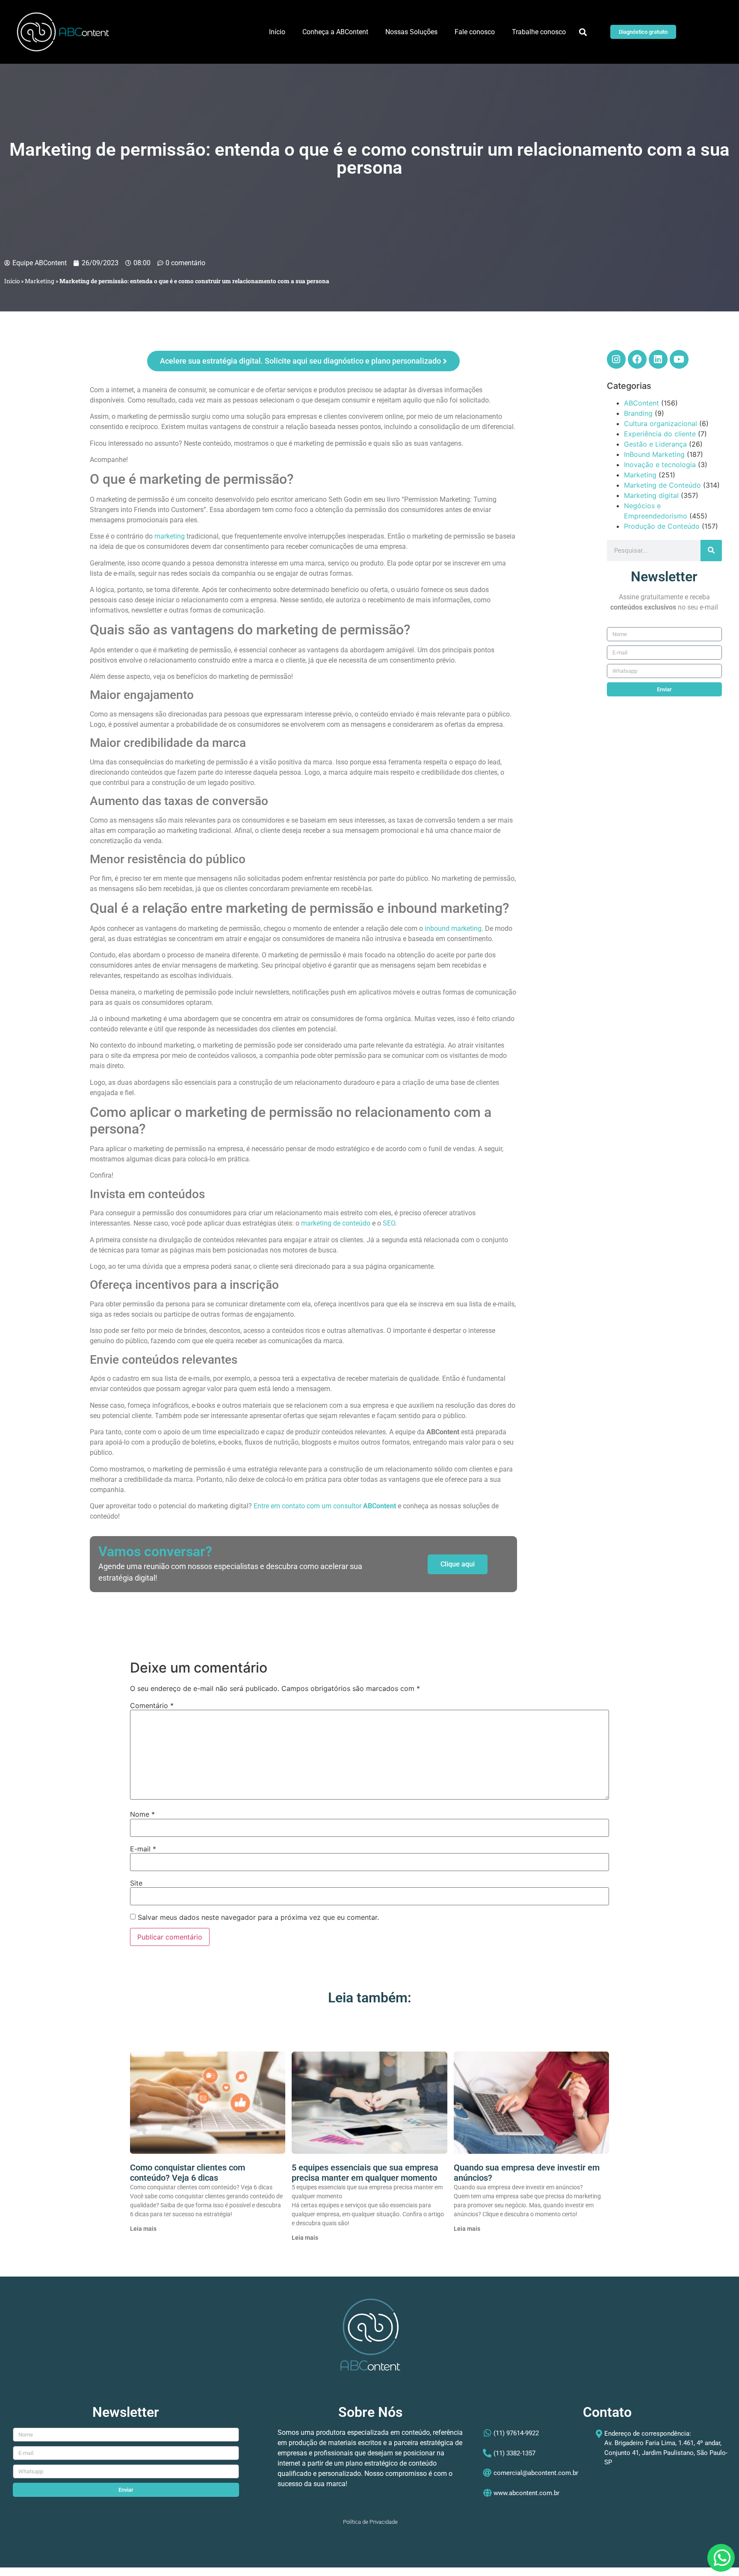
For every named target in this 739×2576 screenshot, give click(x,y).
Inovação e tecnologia (660, 465)
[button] (583, 32)
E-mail (143, 1849)
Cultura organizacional (661, 423)
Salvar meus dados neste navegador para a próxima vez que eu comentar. (258, 1917)
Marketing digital (651, 495)
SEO (388, 1223)
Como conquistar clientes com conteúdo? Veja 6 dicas (188, 2173)
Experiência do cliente (660, 434)
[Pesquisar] (711, 551)
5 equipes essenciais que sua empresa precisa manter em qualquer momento (365, 2173)
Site (136, 1883)
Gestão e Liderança (655, 444)
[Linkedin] (658, 359)
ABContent (641, 403)
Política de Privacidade (370, 2522)
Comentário (152, 1705)
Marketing (40, 281)
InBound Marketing (654, 454)
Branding (638, 413)
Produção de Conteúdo (662, 526)
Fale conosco (475, 32)
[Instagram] (616, 359)
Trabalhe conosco (539, 32)
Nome (142, 1814)
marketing (170, 536)
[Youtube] (679, 359)
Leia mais (143, 2229)
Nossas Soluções (411, 32)
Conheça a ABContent (335, 32)
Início (277, 32)
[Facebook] (637, 359)
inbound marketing (453, 928)
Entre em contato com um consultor (308, 1506)
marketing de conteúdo (336, 1223)
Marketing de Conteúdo (662, 485)
